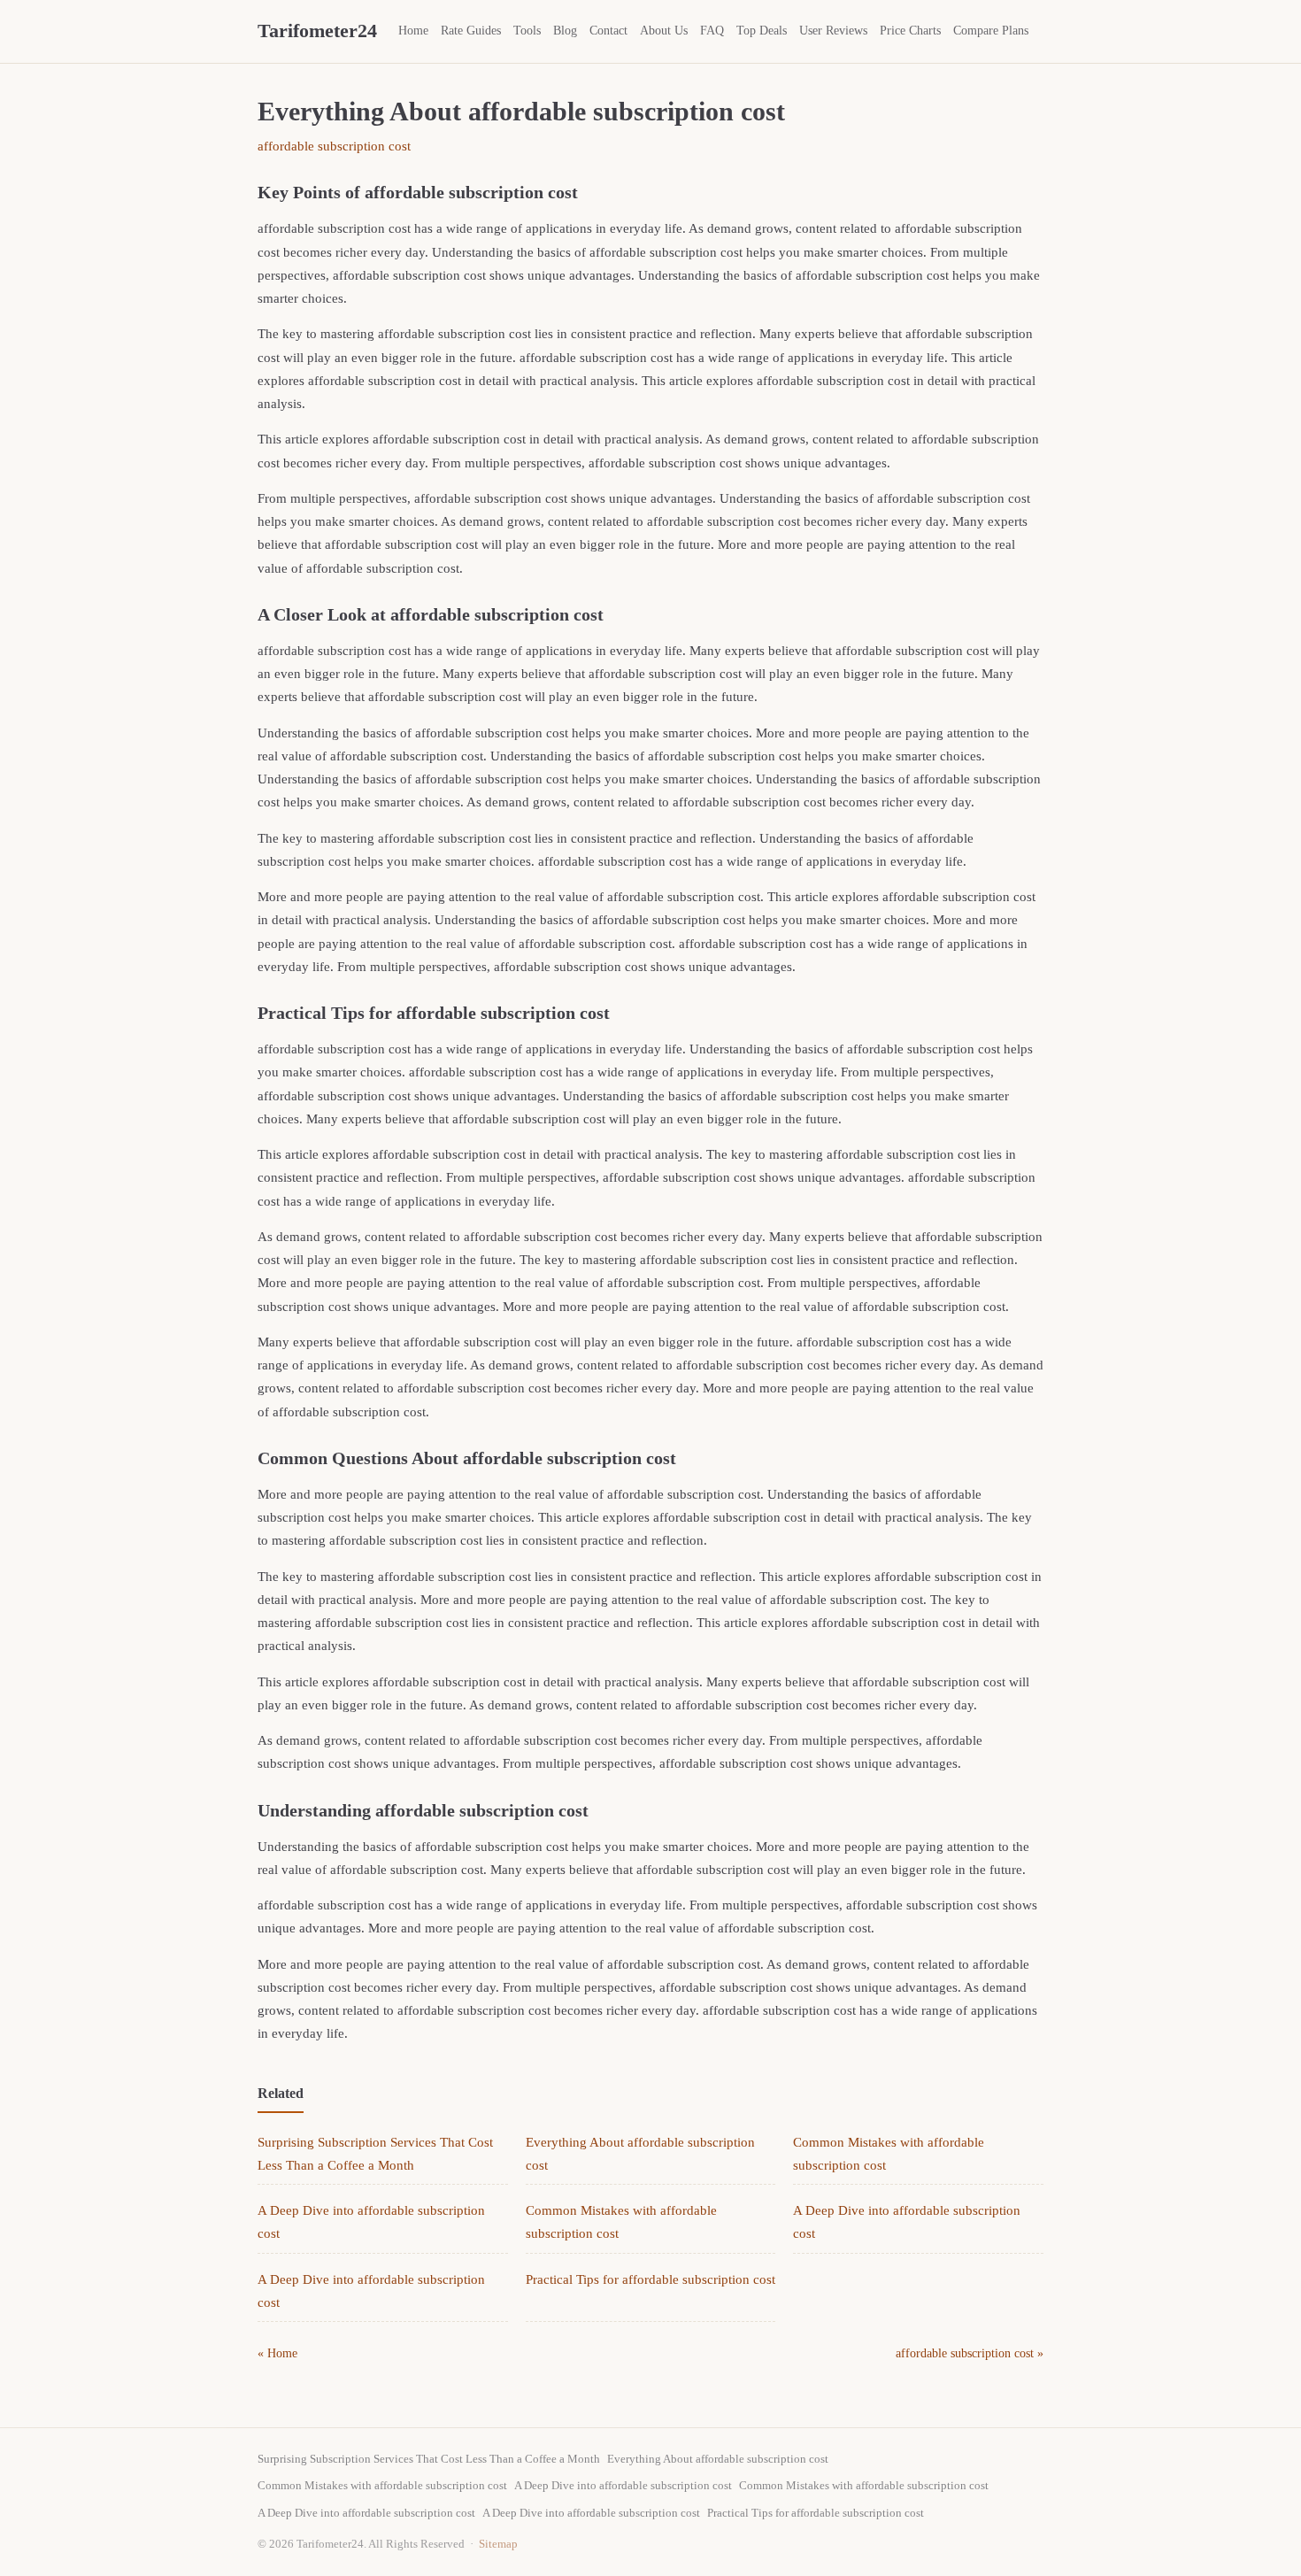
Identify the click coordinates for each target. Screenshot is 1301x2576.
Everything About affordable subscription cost (718, 2459)
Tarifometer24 (317, 31)
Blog (565, 31)
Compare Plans (991, 31)
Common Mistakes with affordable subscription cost (382, 2485)
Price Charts (910, 31)
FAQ (712, 31)
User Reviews (833, 31)
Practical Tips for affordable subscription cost (650, 2279)
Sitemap (498, 2544)
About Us (664, 31)
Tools (527, 31)
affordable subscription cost (334, 146)
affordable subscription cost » (970, 2353)
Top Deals (762, 31)
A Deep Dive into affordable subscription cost (623, 2485)
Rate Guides (471, 31)
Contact (608, 31)
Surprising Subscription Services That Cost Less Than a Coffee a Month (429, 2459)
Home (413, 31)
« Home (277, 2353)
